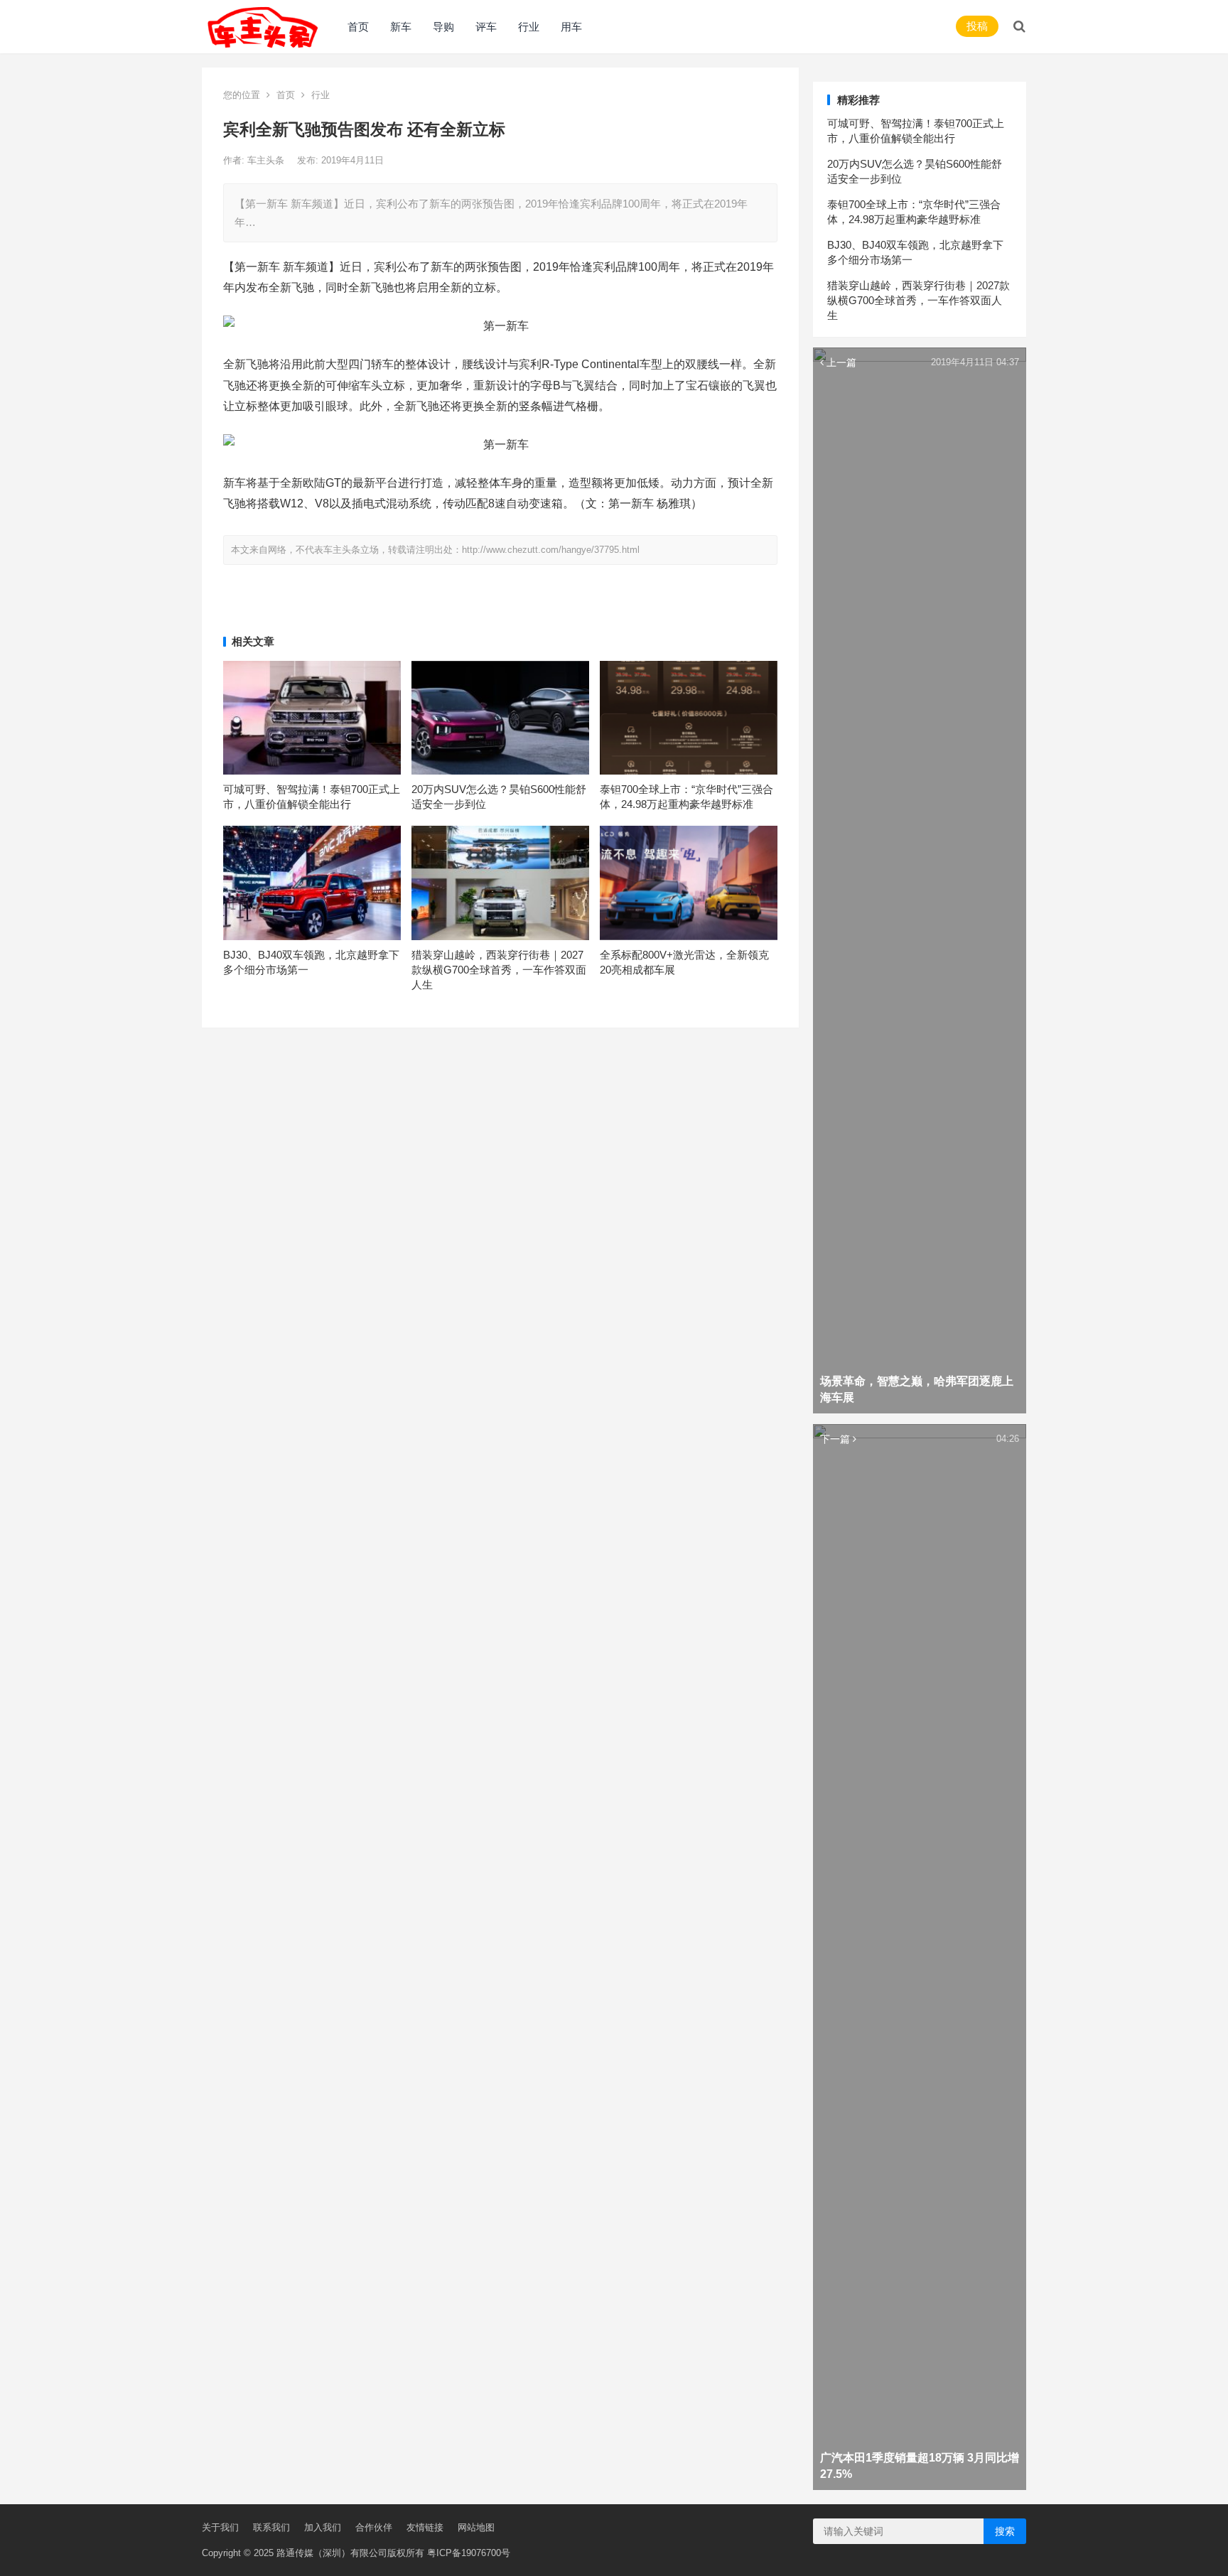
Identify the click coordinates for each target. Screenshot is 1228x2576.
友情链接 (425, 2527)
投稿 (977, 26)
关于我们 (220, 2527)
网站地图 (476, 2527)
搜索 (1005, 2531)
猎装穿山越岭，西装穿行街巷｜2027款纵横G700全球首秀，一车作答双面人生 (499, 970)
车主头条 (267, 160)
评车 (486, 27)
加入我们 (323, 2527)
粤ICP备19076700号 (469, 2553)
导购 (443, 27)
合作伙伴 (374, 2527)
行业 (529, 27)
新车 (401, 27)
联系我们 (271, 2527)
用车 (571, 27)
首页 (358, 27)
